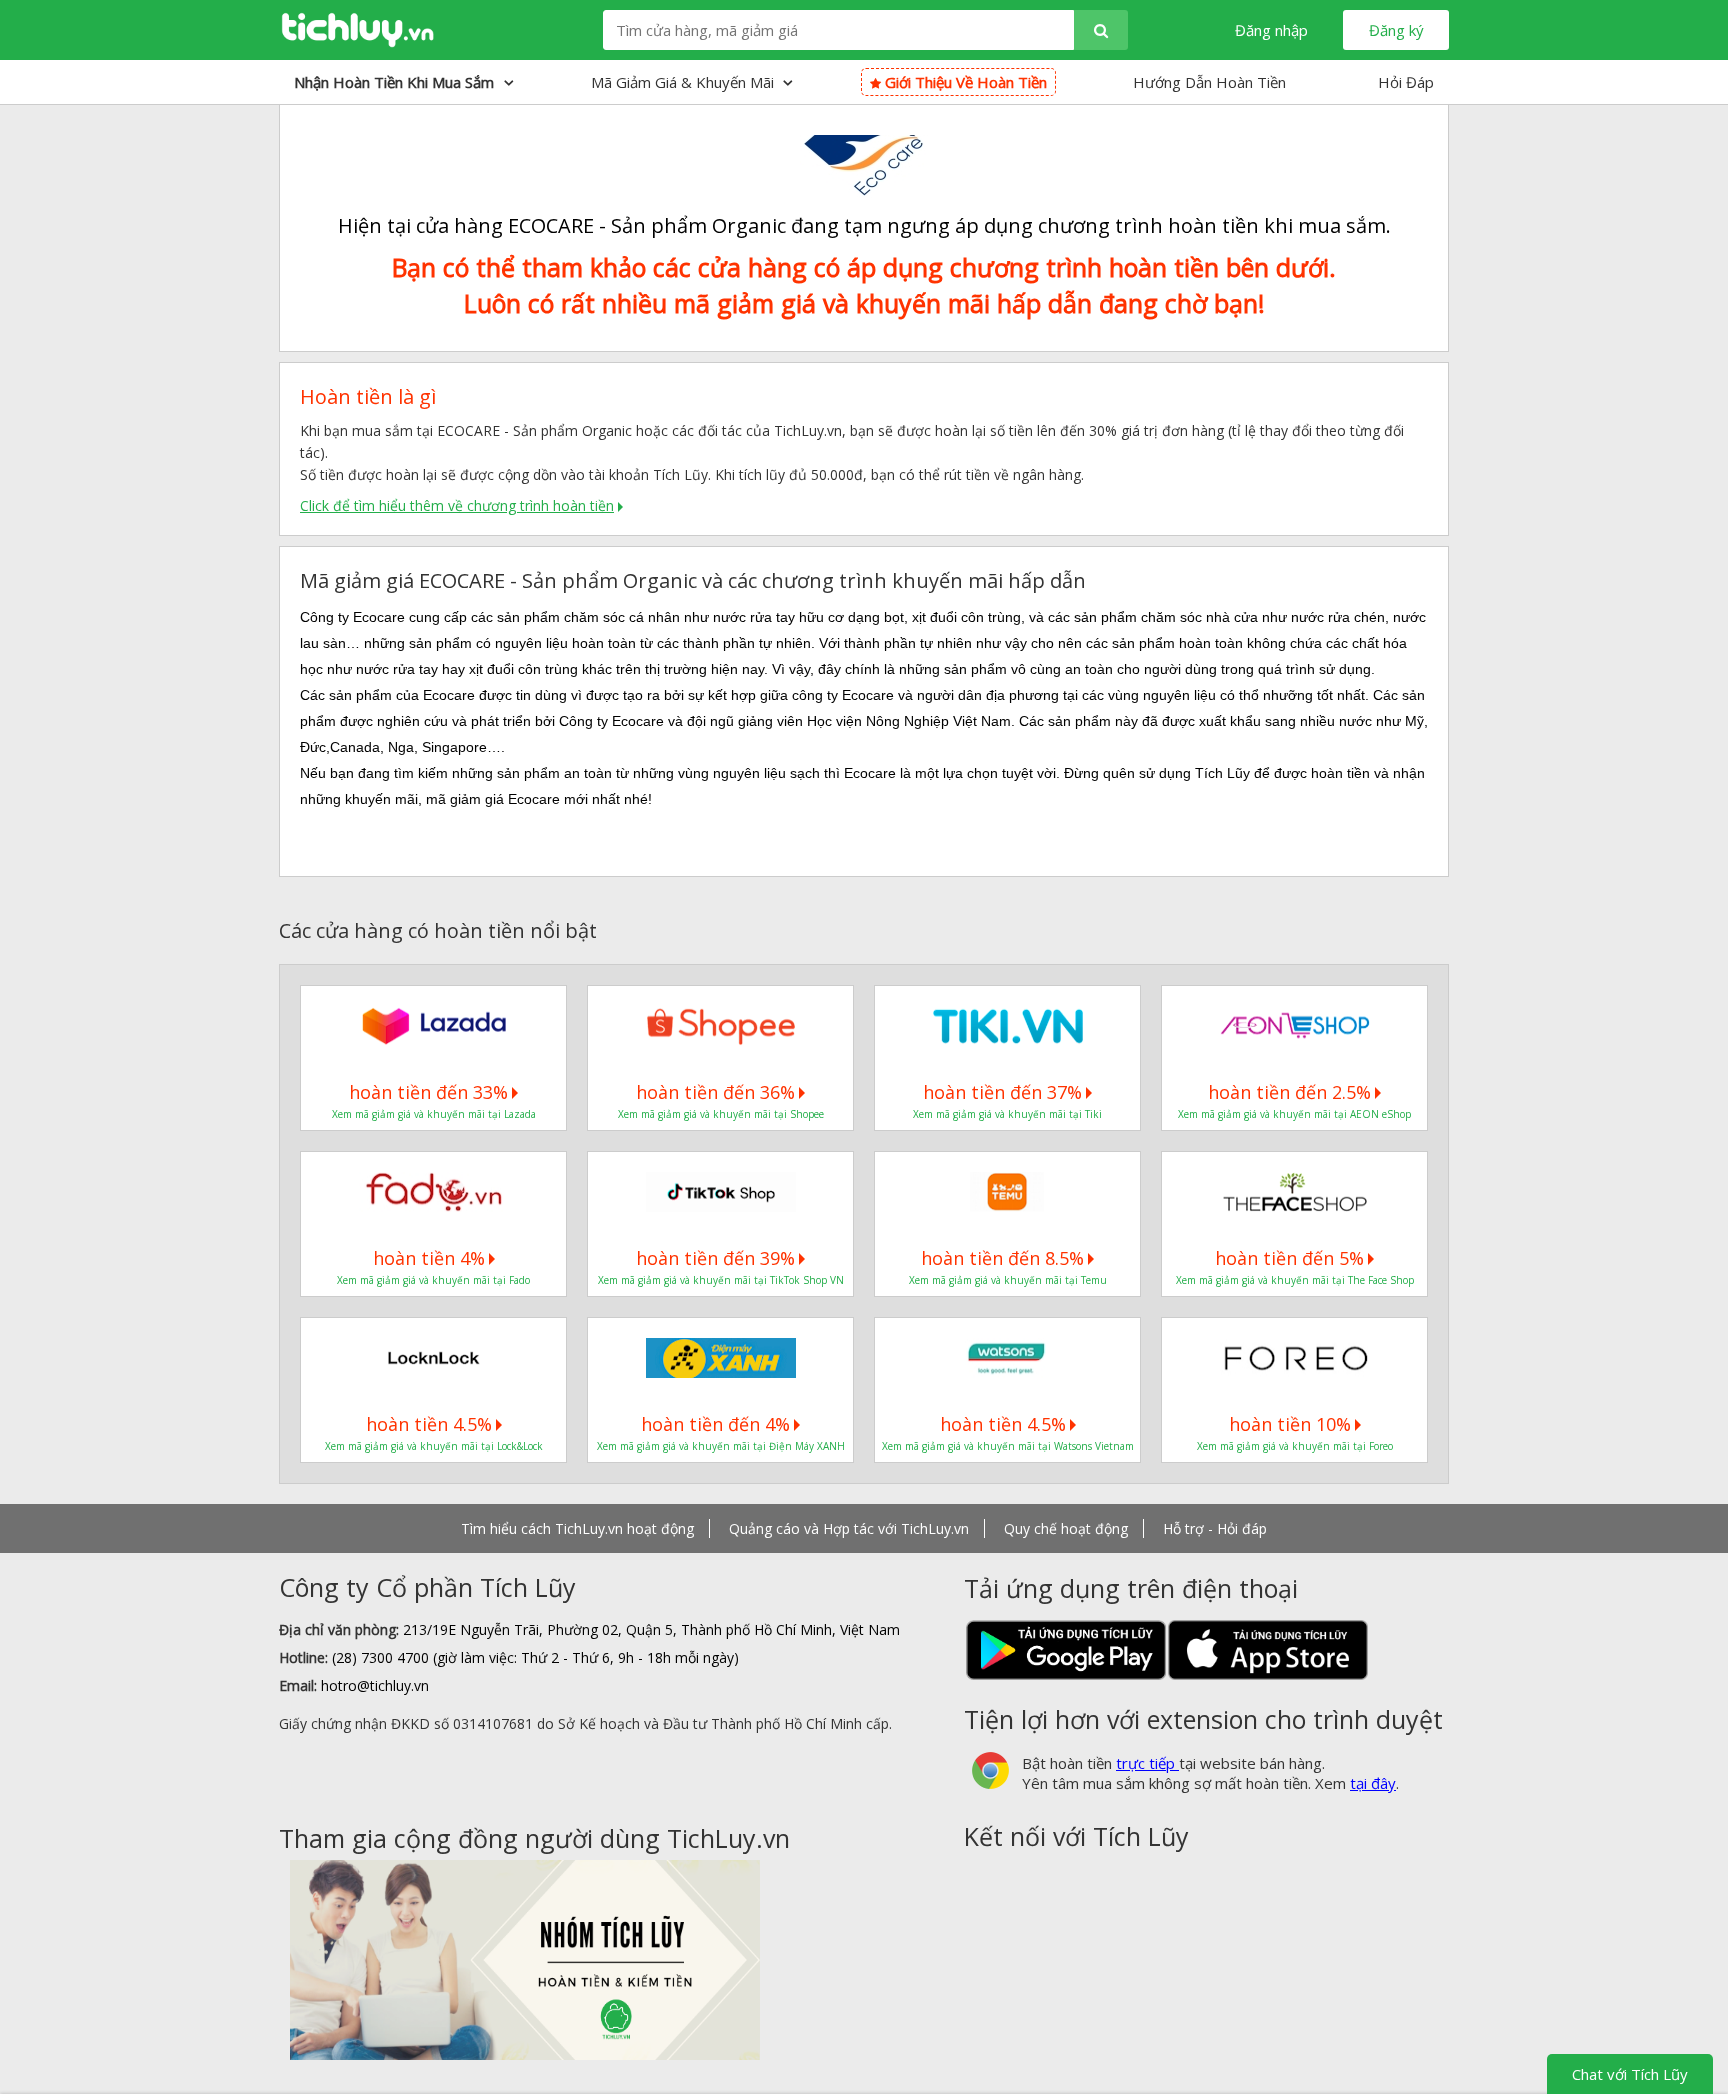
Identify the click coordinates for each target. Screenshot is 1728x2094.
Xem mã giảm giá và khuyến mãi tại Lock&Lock (434, 1446)
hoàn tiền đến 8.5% (1002, 1258)
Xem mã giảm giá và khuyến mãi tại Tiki (1007, 1114)
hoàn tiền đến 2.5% (1289, 1092)
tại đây (1373, 1783)
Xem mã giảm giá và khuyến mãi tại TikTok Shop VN (721, 1280)
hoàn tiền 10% (1290, 1424)
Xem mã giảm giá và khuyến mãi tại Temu (1008, 1280)
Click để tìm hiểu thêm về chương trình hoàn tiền (457, 505)
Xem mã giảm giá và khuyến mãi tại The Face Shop (1295, 1280)
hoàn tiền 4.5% (429, 1424)
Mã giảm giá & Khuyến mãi (684, 82)
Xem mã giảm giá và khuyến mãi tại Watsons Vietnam (1008, 1446)
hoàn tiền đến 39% (715, 1258)
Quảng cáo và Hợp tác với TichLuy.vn (849, 1528)
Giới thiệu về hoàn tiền (964, 82)
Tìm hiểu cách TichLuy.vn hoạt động (577, 1528)
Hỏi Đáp (1406, 82)
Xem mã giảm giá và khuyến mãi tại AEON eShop (1294, 1114)
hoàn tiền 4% (429, 1258)
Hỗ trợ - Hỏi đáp (1215, 1528)
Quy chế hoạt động (1066, 1528)
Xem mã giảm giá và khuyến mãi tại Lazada (434, 1114)
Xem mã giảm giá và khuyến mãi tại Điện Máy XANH (721, 1446)
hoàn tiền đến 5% (1289, 1258)
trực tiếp (1147, 1763)
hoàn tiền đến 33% (428, 1092)
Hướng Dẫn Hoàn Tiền (1209, 82)
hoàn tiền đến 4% (715, 1424)
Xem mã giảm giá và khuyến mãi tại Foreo (1295, 1446)
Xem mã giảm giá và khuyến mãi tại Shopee (721, 1114)
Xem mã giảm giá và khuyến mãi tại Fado (433, 1280)
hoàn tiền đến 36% (715, 1092)
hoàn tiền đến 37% (1002, 1092)
